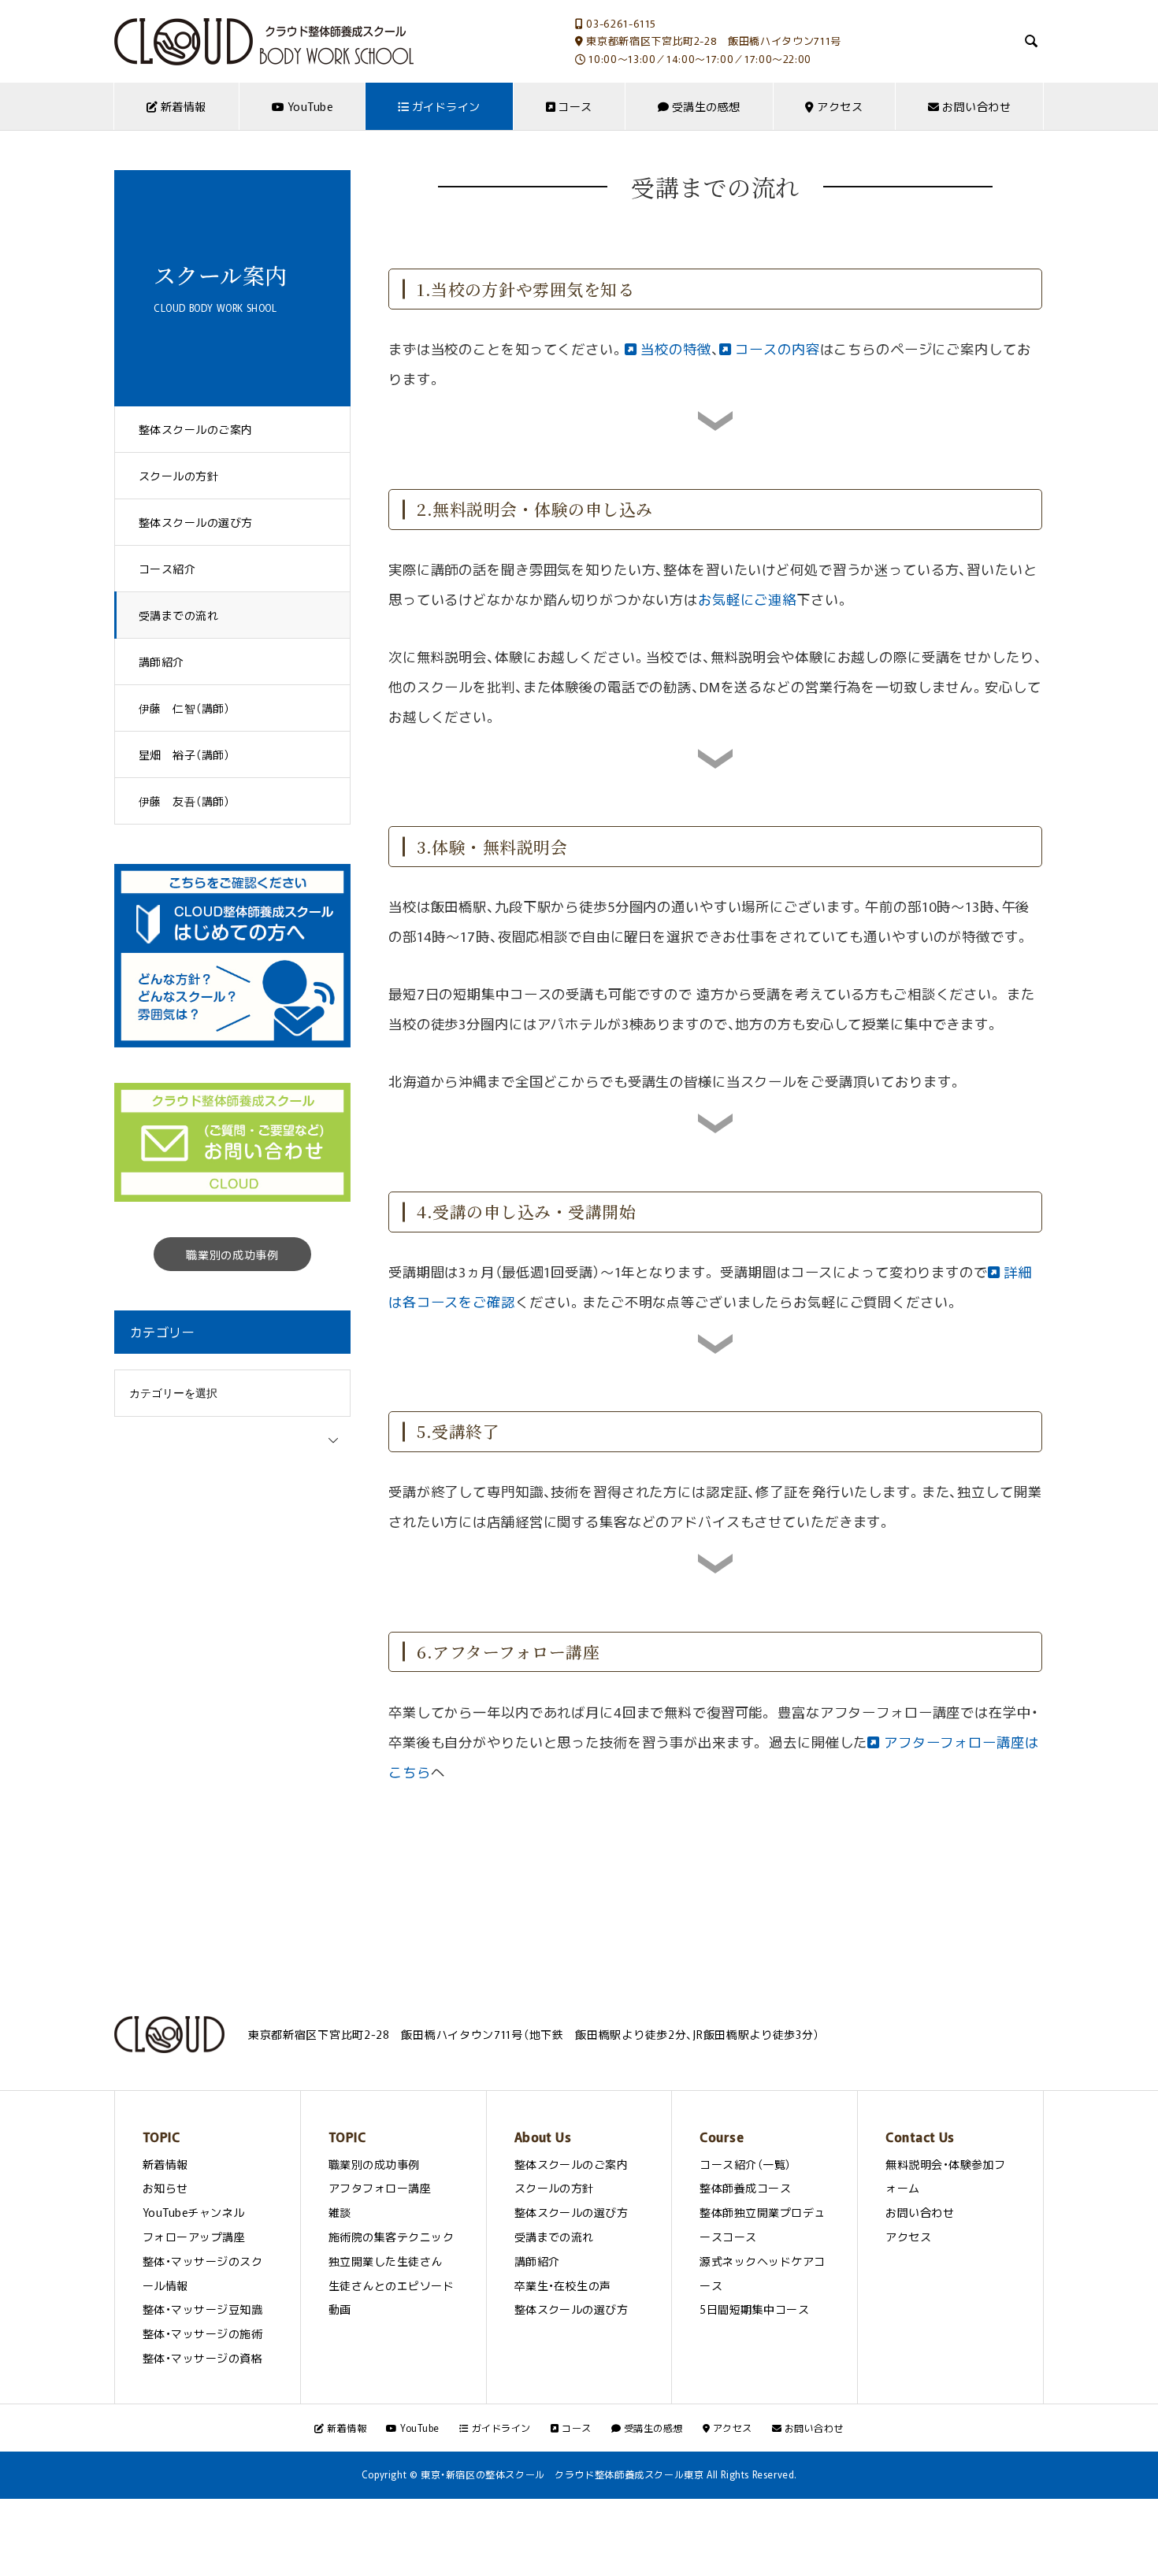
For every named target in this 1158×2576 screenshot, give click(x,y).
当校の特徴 (674, 349)
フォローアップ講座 (194, 2237)
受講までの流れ (178, 615)
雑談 (340, 2212)
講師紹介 (161, 662)
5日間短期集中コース (754, 2309)
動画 (340, 2309)
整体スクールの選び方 (196, 522)
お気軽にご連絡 (747, 599)
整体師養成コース (745, 2188)
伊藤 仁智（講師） (184, 708)
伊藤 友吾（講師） (184, 801)
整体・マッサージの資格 (202, 2358)
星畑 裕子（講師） (184, 754)
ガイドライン (444, 106)
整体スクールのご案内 (196, 429)
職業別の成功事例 (232, 1255)
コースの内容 (776, 349)
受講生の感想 (704, 106)
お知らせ (165, 2188)
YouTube (308, 106)
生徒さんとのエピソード (391, 2285)
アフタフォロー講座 (380, 2188)
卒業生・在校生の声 (563, 2285)
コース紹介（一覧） (745, 2164)
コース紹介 (167, 569)
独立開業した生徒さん (386, 2261)
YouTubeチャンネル (194, 2212)
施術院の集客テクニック (391, 2237)
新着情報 (182, 106)
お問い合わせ (975, 106)
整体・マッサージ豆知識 (202, 2309)
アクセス (839, 106)
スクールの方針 (178, 476)
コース (574, 106)
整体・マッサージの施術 (202, 2333)
